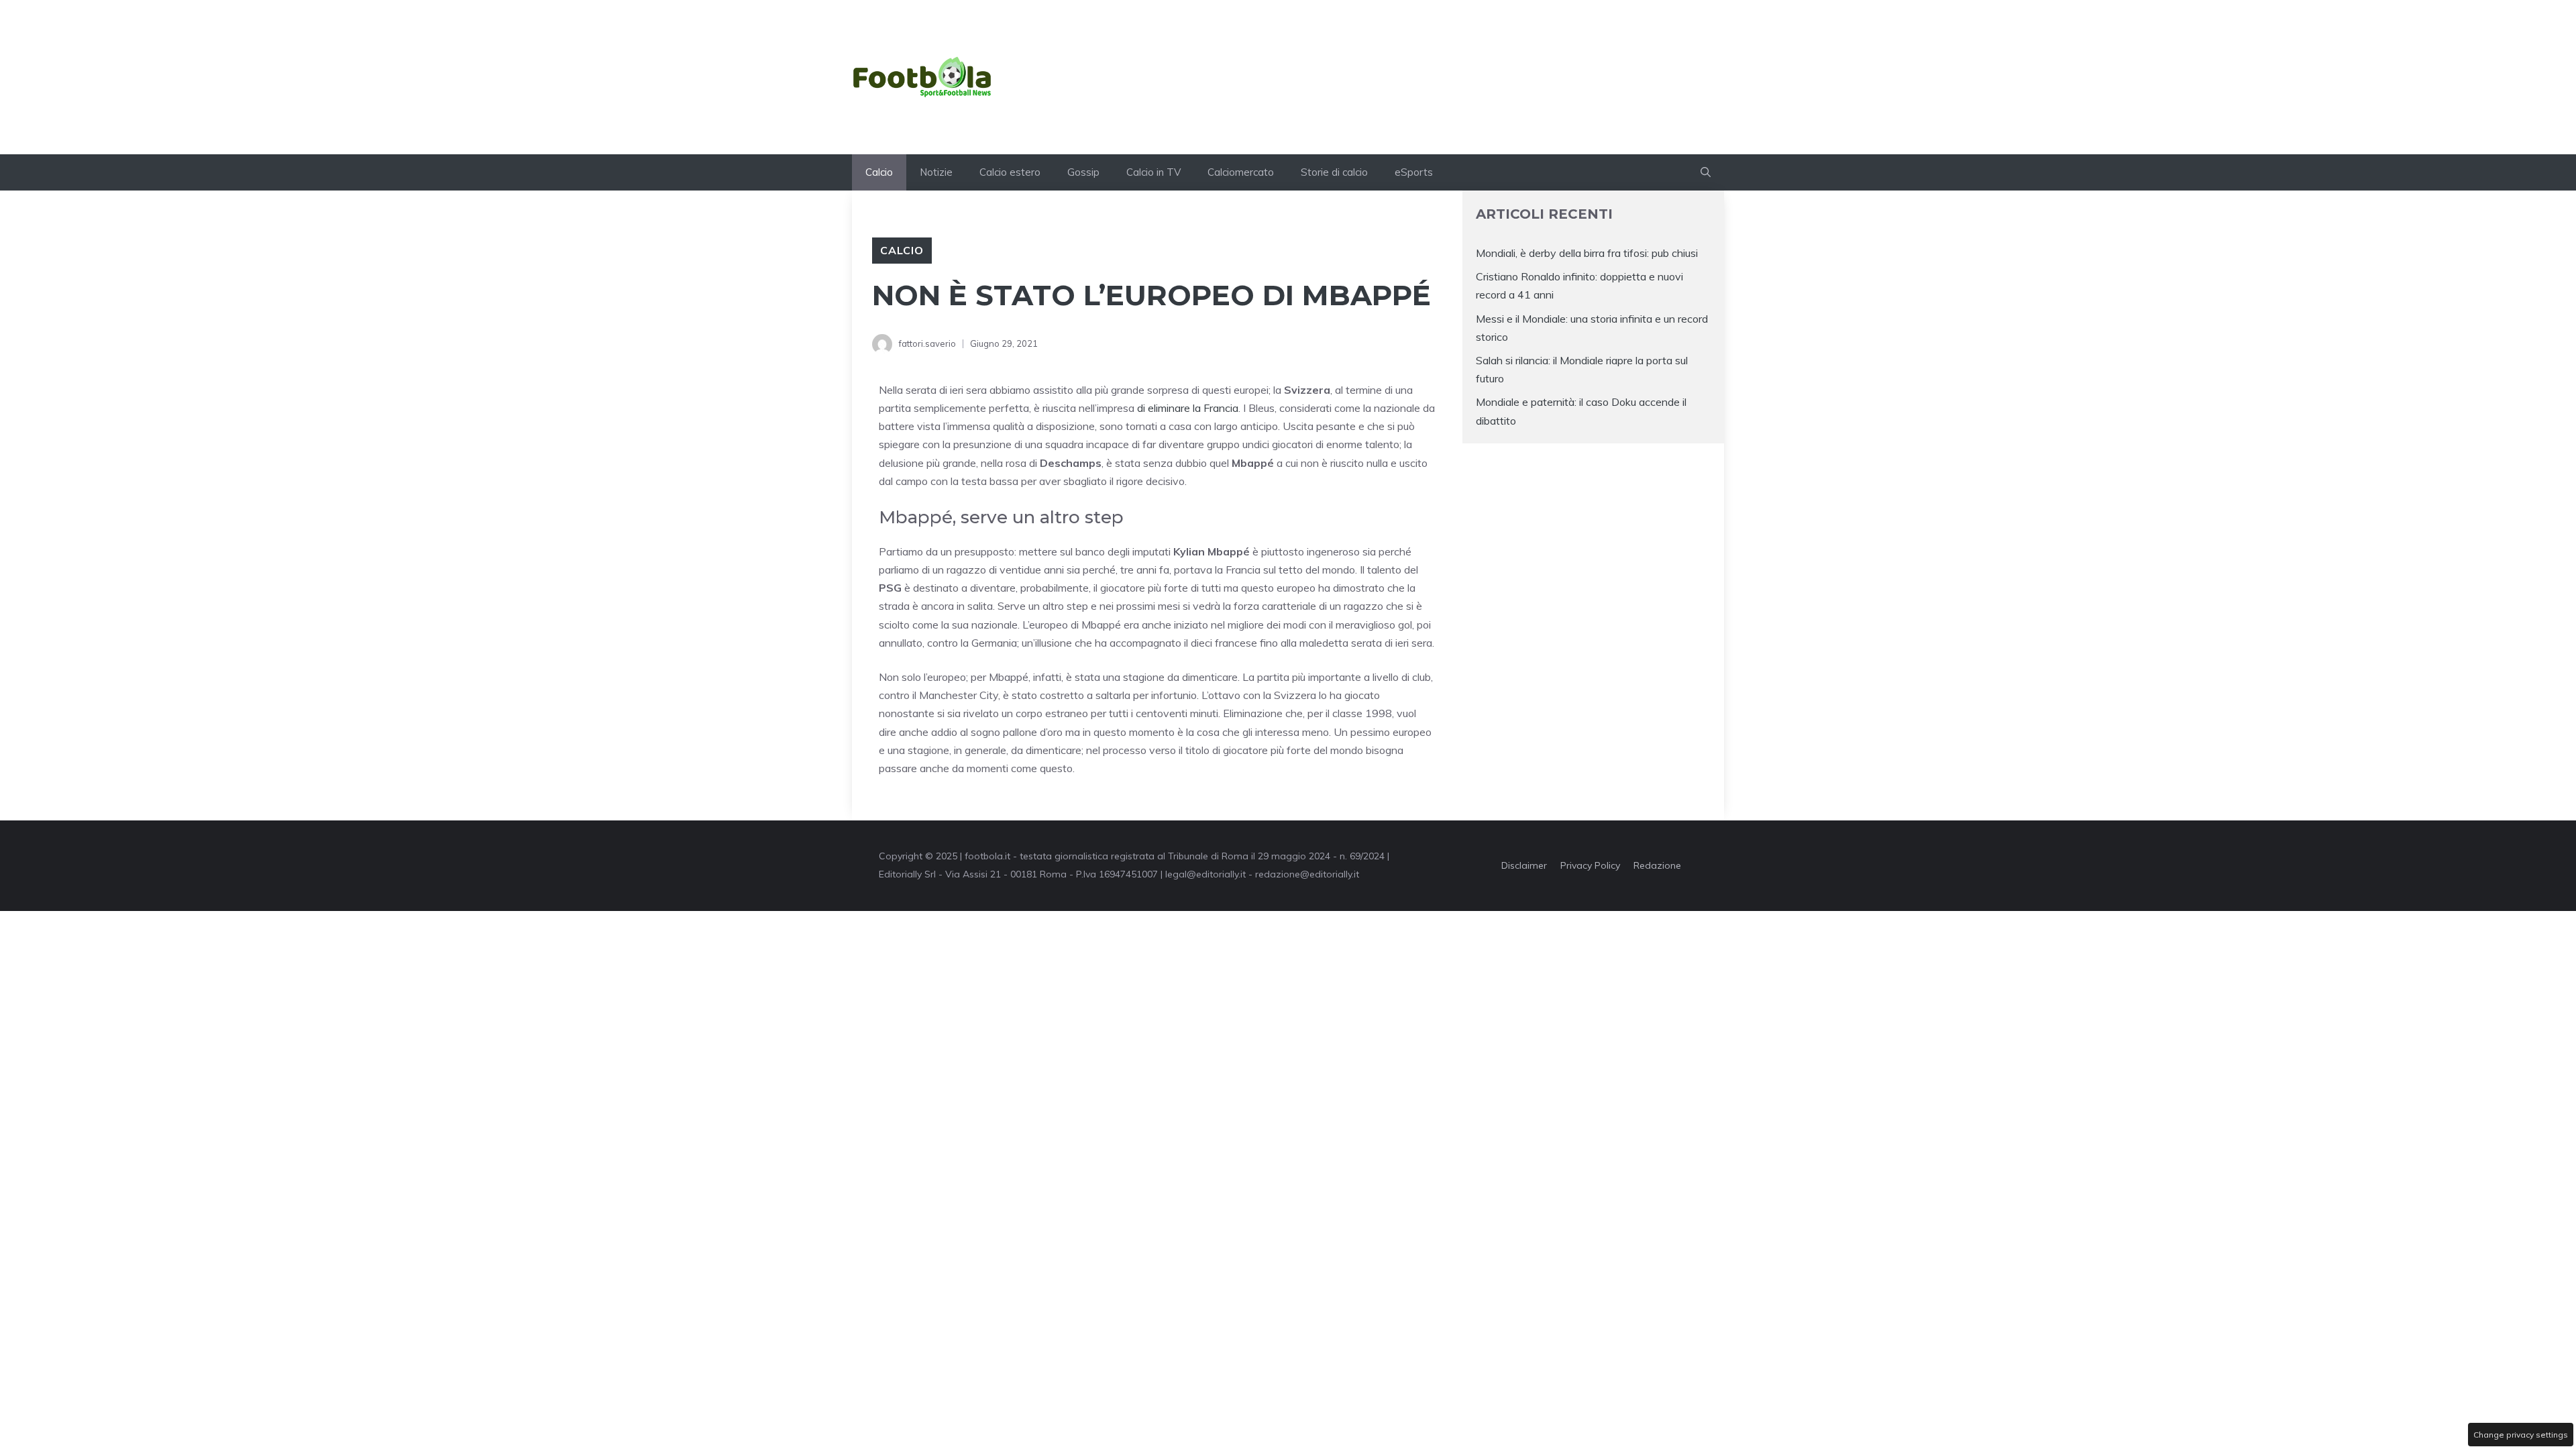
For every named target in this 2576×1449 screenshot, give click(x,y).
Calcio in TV (1153, 172)
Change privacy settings (2521, 1435)
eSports (1414, 172)
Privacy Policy (1590, 865)
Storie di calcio (1334, 172)
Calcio (879, 172)
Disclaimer (1524, 865)
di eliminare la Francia (1188, 408)
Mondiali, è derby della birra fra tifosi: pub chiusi (1587, 253)
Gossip (1083, 172)
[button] (1706, 172)
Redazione (1657, 865)
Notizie (936, 172)
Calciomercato (1241, 172)
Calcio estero (1010, 172)
